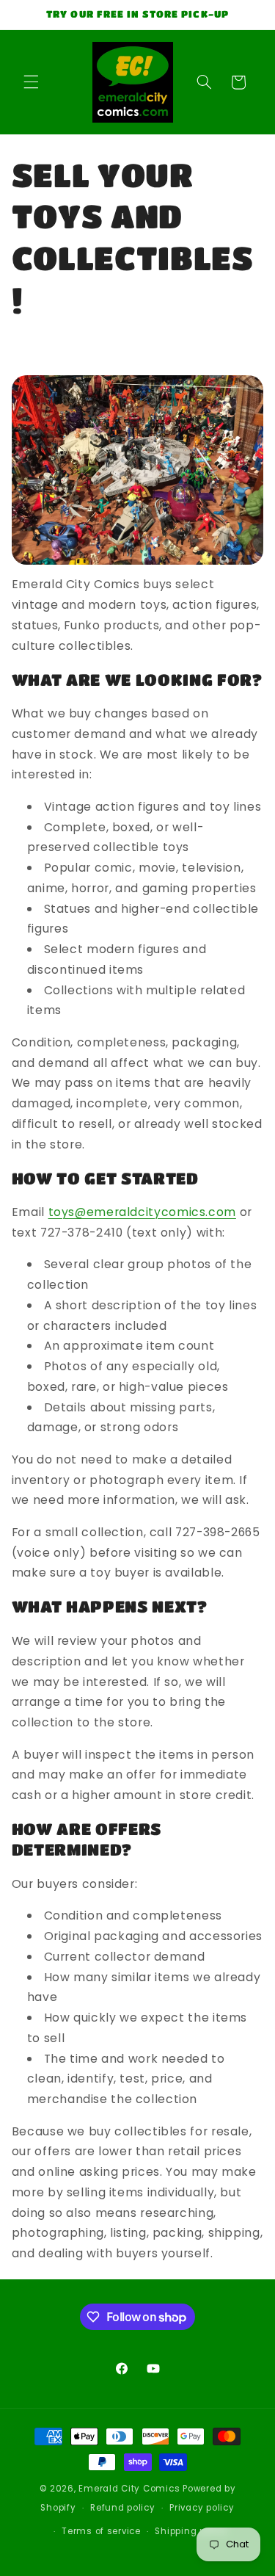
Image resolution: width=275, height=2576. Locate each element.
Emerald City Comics (129, 2489)
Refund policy (123, 2508)
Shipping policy (191, 2531)
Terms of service (101, 2531)
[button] (31, 82)
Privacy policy (202, 2508)
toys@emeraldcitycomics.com (142, 1212)
